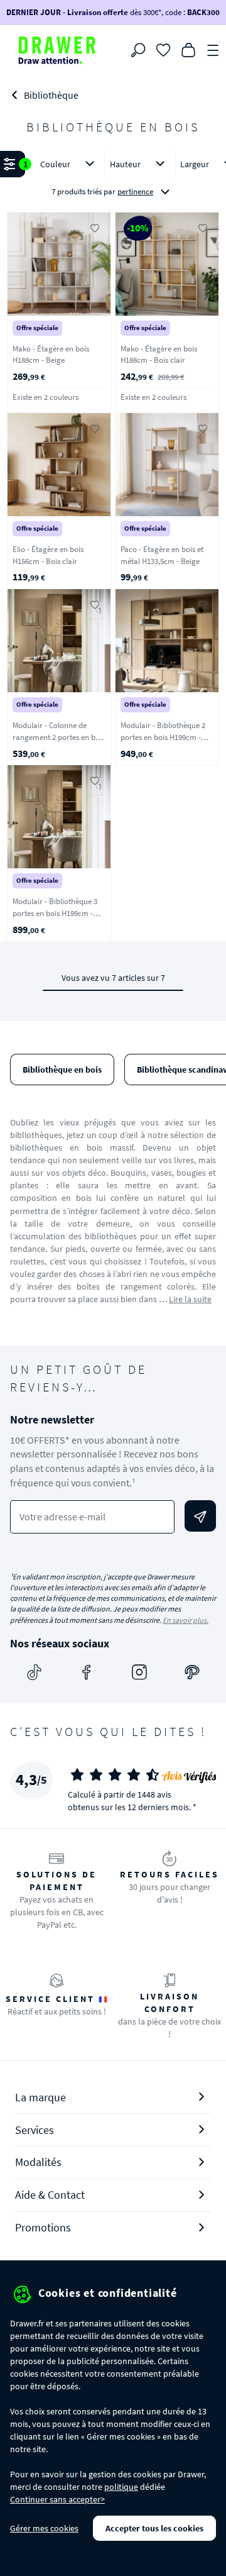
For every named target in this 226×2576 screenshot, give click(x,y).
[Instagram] (139, 1672)
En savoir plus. (186, 1620)
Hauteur (125, 164)
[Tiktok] (34, 1672)
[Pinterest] (192, 1672)
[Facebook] (87, 1672)
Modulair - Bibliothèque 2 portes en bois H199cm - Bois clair (163, 737)
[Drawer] (57, 50)
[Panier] (188, 49)
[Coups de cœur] (163, 49)
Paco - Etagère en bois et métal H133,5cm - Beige (162, 555)
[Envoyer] (200, 1516)
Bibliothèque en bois (62, 1070)
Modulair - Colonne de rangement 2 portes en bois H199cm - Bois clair (59, 737)
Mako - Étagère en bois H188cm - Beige (51, 355)
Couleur (55, 164)
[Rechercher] (138, 50)
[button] (113, 179)
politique (121, 2487)
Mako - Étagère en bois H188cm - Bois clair (159, 355)
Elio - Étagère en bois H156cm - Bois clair (48, 555)
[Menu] (213, 49)
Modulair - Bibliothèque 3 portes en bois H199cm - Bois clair (55, 913)
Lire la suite (190, 1299)
